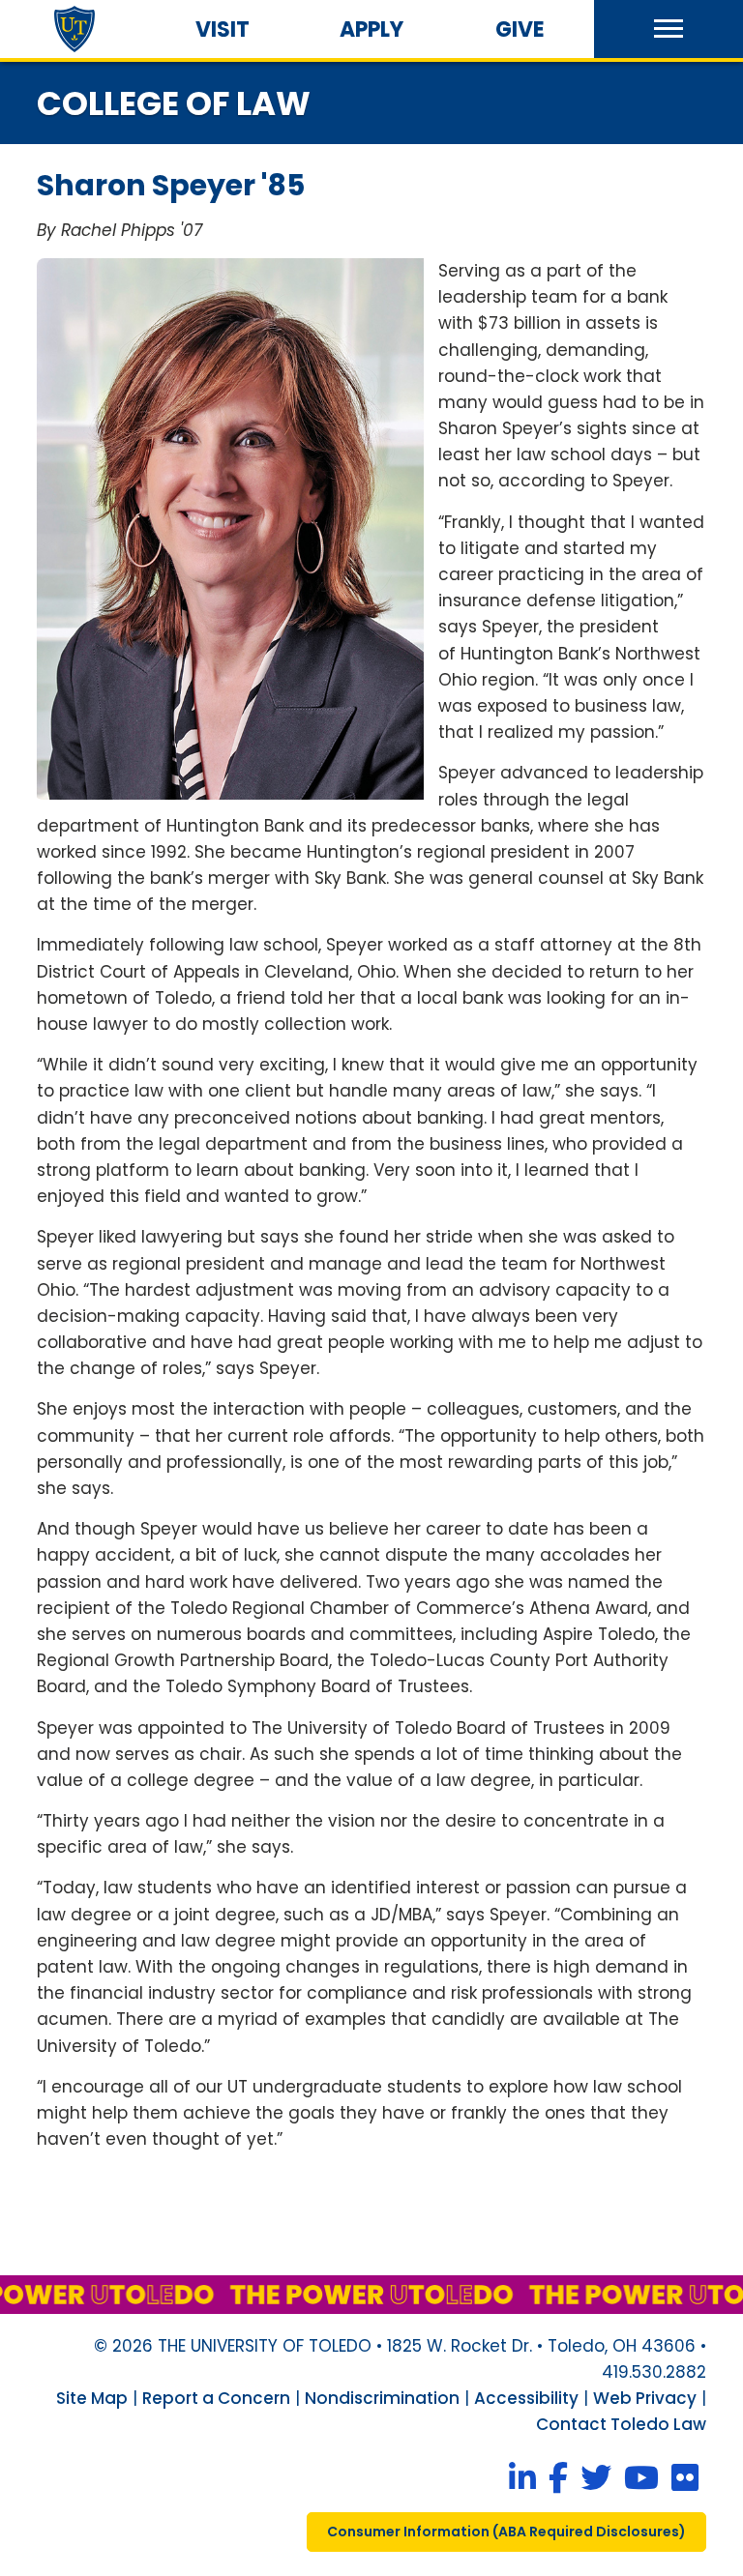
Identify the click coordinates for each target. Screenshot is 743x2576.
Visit (223, 29)
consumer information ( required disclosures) (506, 2532)
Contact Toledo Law (621, 2424)
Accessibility (526, 2398)
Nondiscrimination (382, 2398)
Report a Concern (216, 2398)
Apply (371, 29)
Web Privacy (645, 2398)
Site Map (92, 2398)
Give (520, 29)
